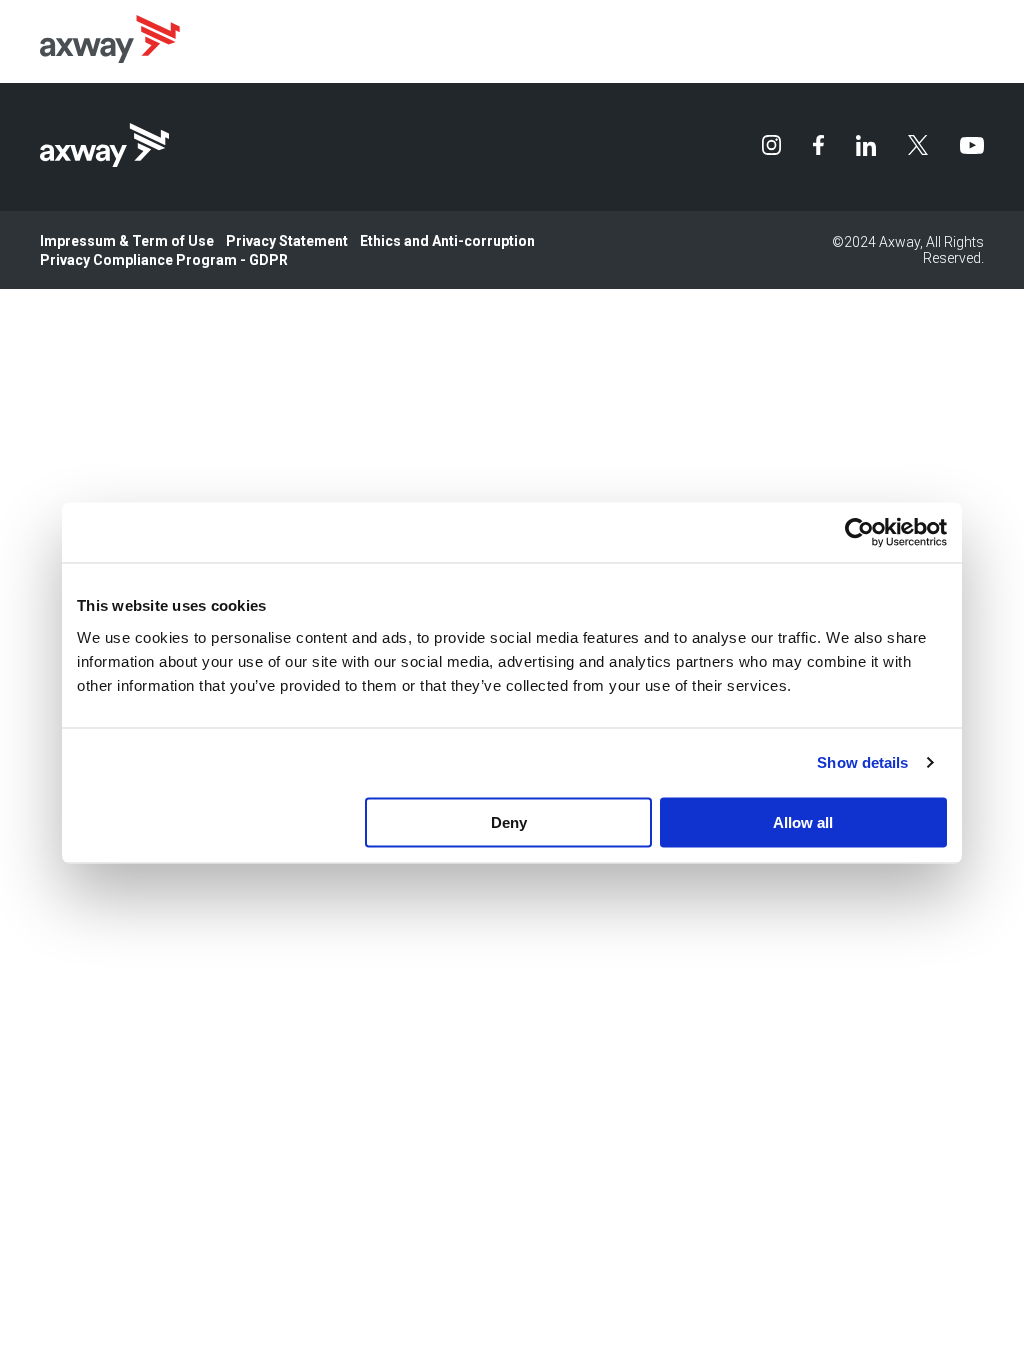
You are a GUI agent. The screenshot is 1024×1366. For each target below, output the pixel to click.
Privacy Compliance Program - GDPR (164, 260)
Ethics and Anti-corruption (447, 241)
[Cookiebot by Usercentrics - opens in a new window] (859, 533)
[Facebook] (818, 145)
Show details (862, 762)
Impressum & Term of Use (127, 241)
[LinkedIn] (866, 145)
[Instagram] (772, 145)
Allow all (803, 821)
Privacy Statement (287, 241)
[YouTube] (972, 145)
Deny (509, 821)
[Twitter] (918, 145)
